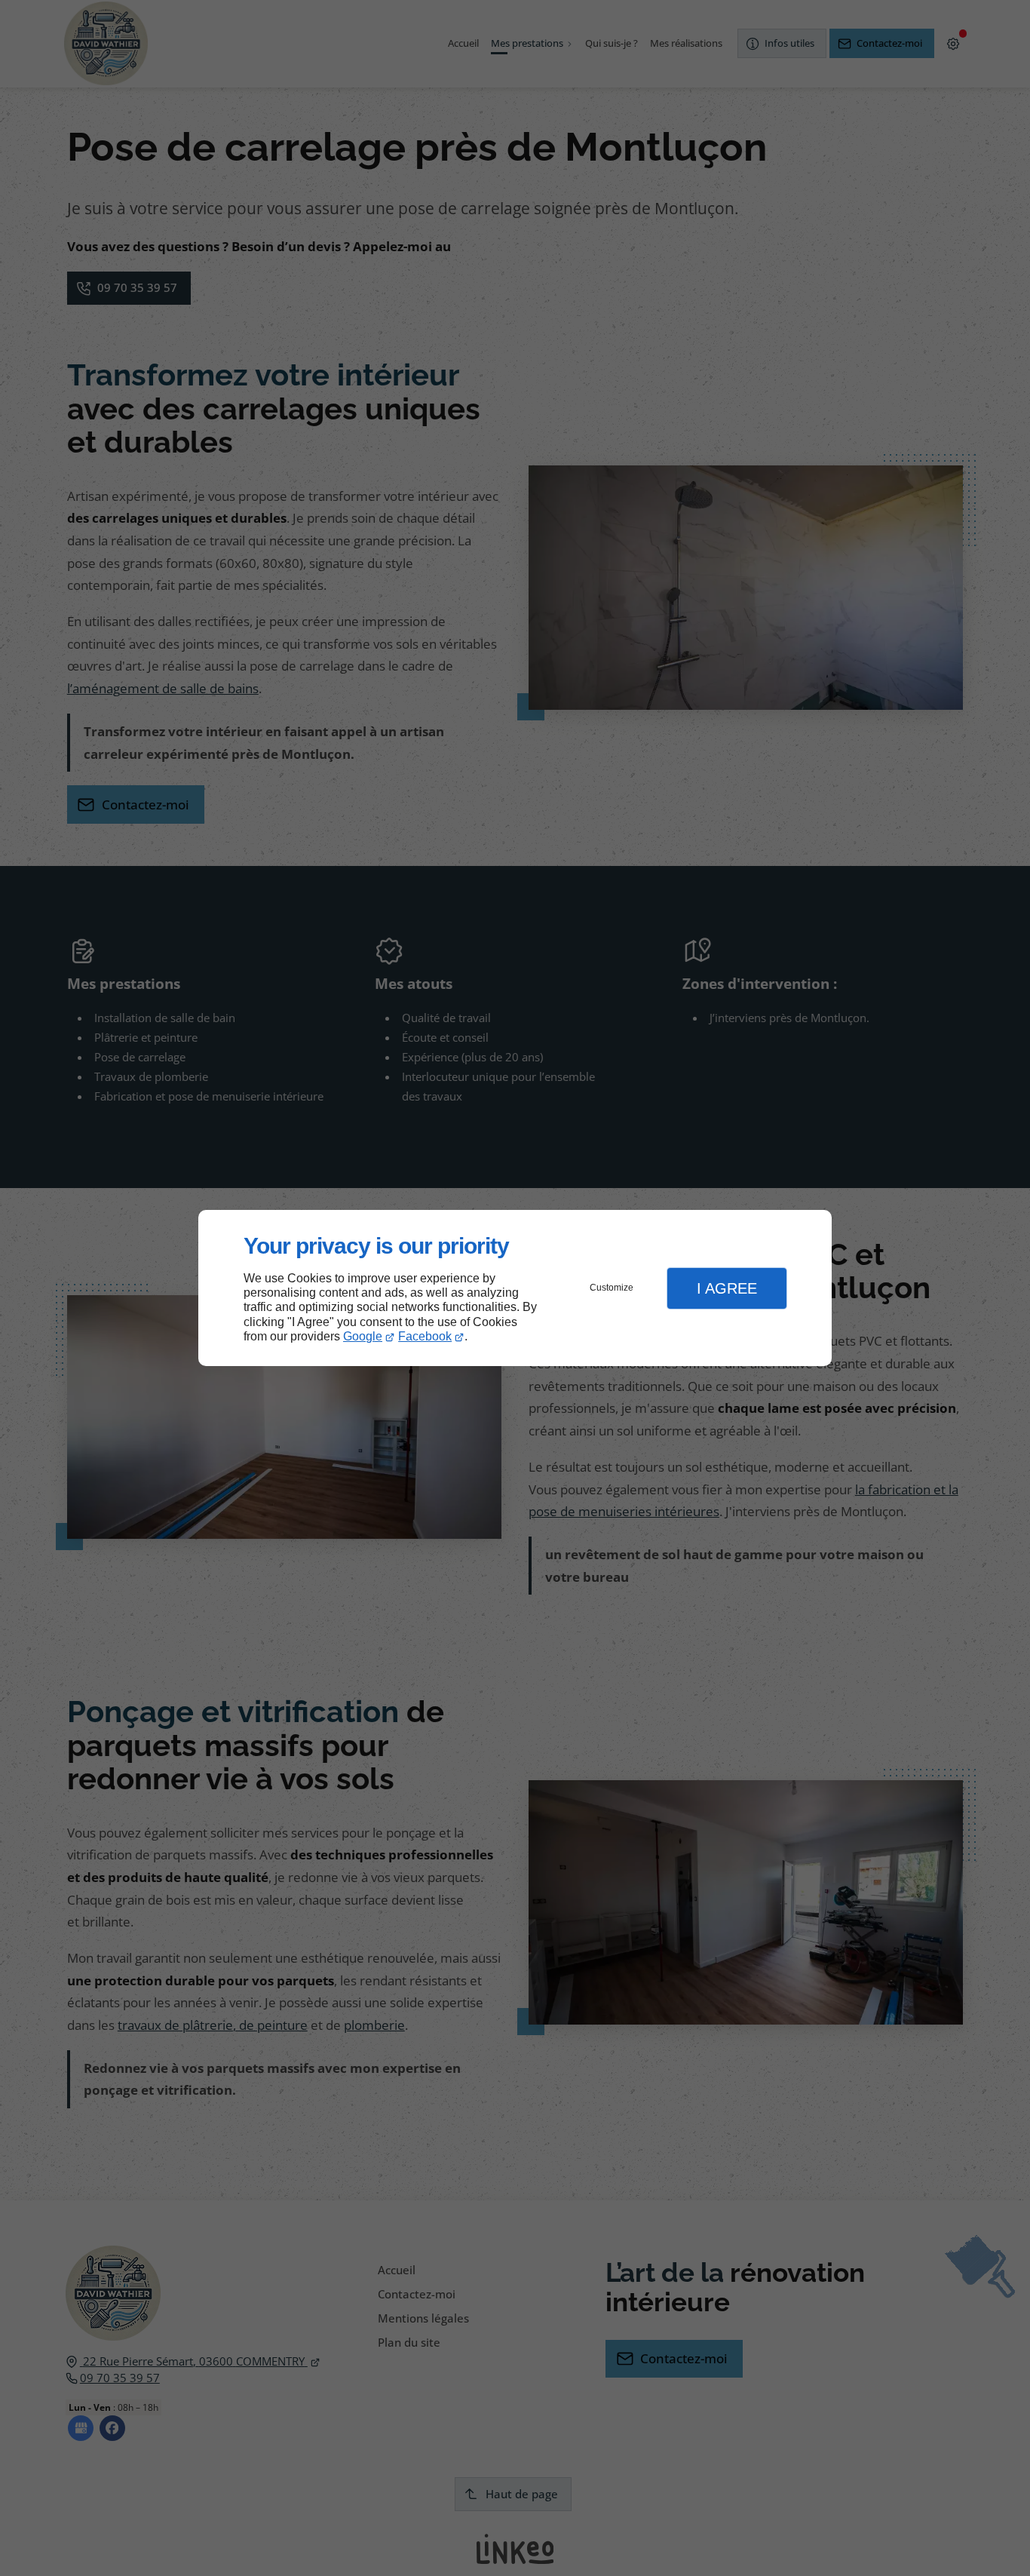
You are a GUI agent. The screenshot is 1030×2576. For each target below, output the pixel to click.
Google (363, 1336)
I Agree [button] (727, 1288)
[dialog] (515, 1288)
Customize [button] (612, 1288)
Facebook (425, 1336)
